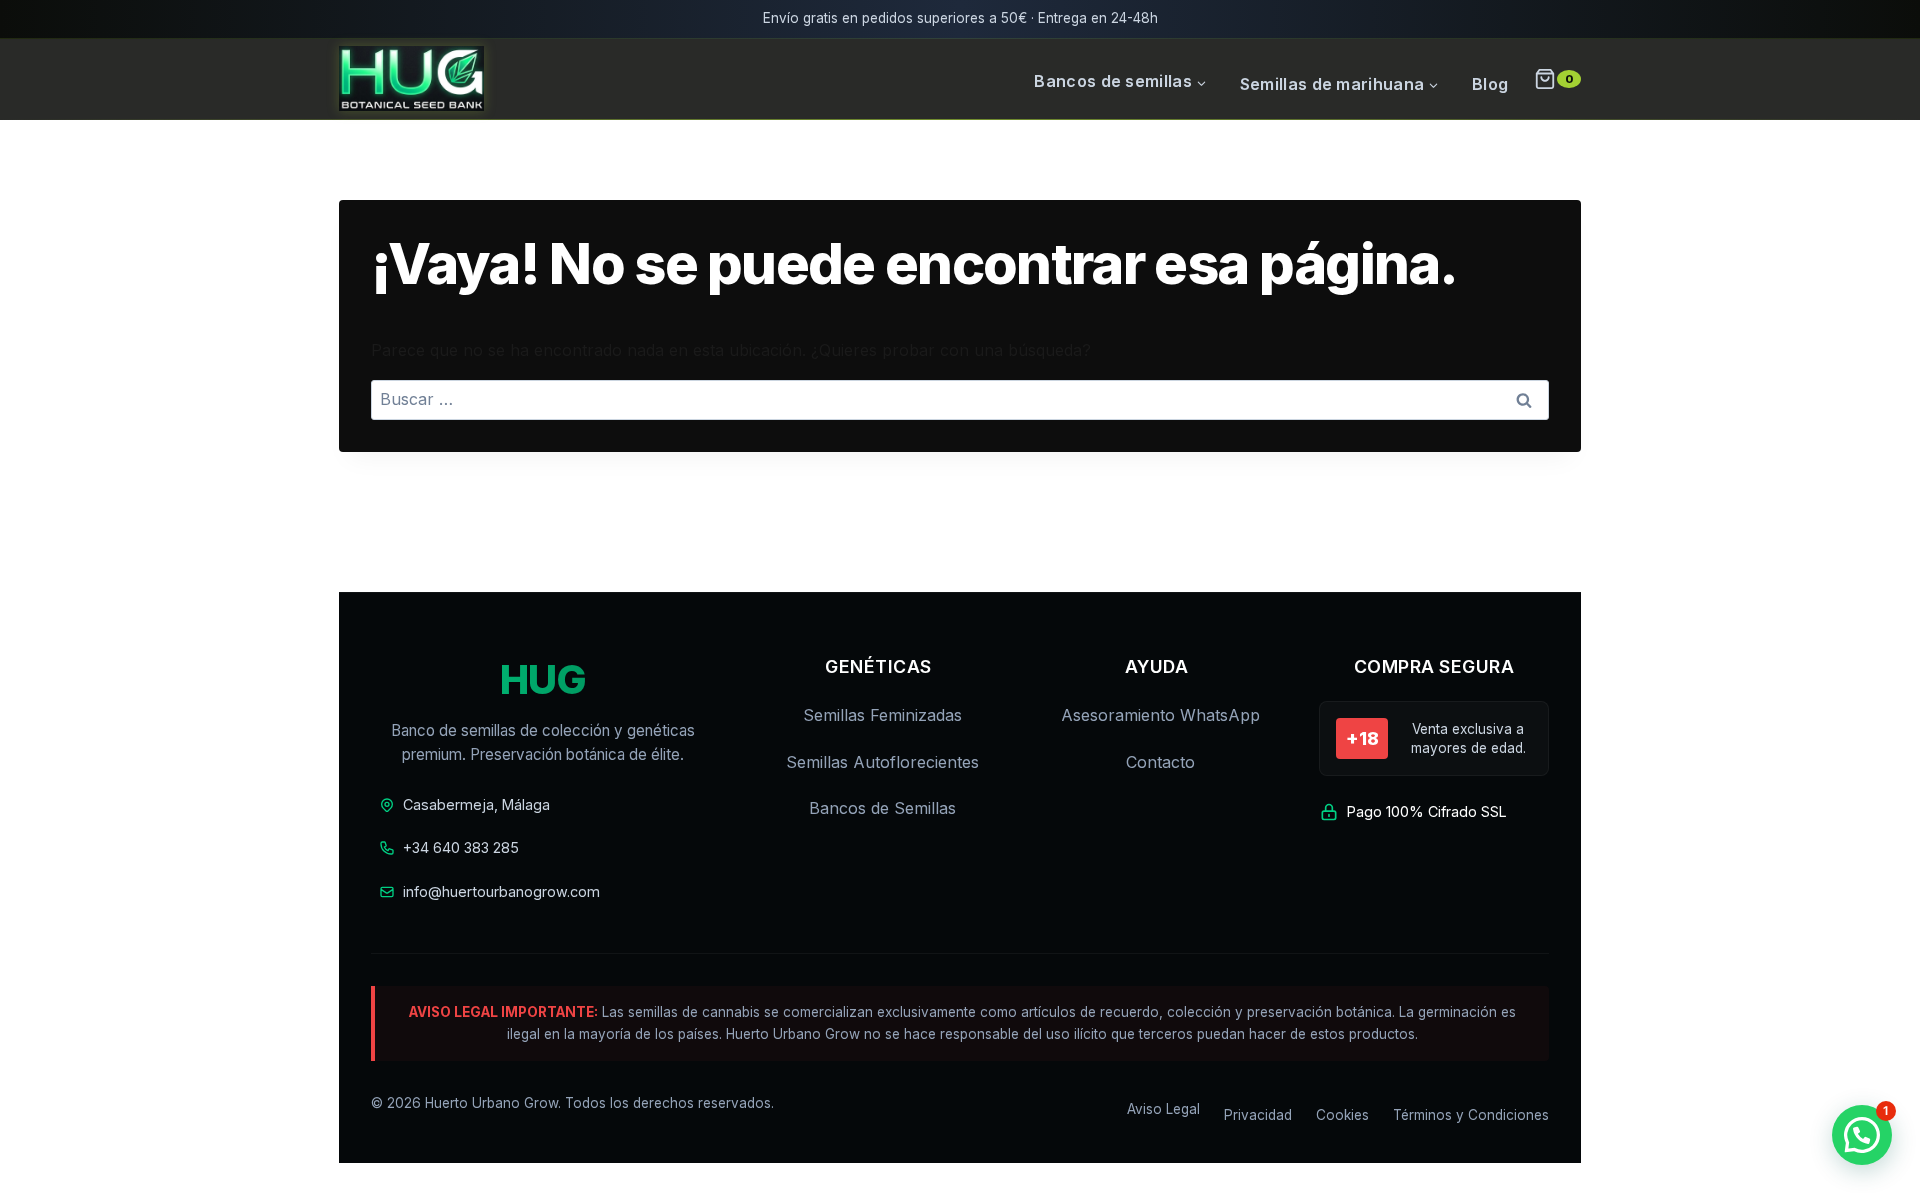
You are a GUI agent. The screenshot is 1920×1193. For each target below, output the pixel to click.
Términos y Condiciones (1471, 1115)
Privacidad (1258, 1115)
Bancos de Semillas (882, 808)
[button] (1862, 1135)
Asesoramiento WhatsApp (1160, 715)
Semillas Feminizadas (882, 715)
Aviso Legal (1163, 1109)
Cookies (1342, 1115)
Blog (1490, 84)
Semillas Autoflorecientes (882, 762)
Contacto (1160, 762)
